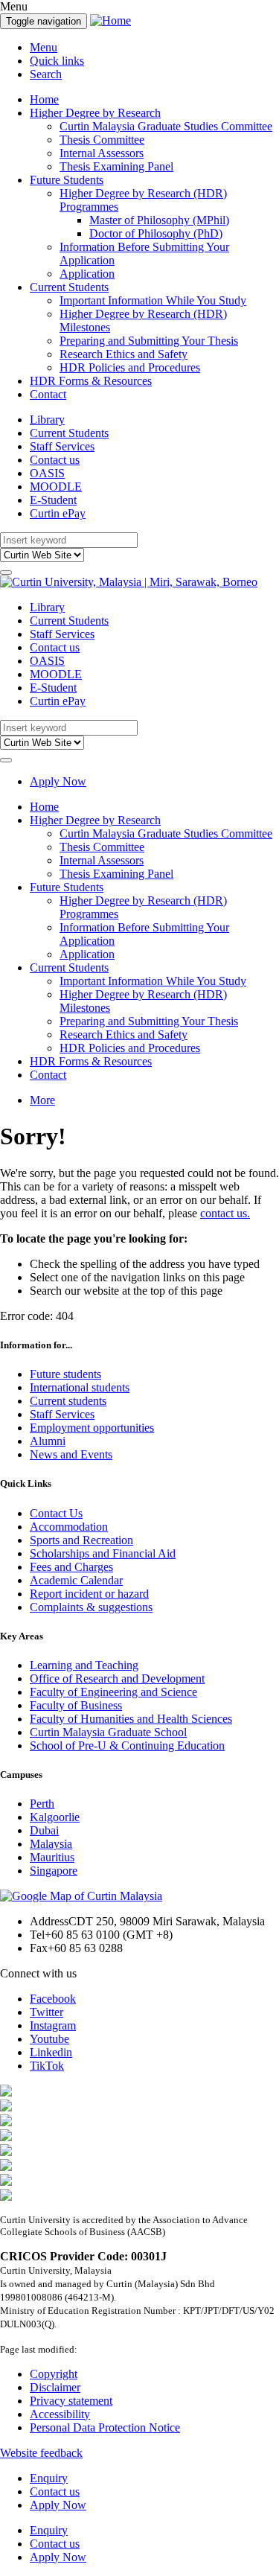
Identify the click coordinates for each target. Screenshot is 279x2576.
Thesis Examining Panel (116, 166)
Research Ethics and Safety (124, 354)
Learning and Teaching (84, 1665)
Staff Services (62, 446)
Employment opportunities (92, 1428)
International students (80, 1387)
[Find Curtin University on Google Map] (81, 1896)
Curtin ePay (58, 513)
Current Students (69, 287)
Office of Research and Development (117, 1678)
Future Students (67, 180)
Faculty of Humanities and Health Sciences (131, 1719)
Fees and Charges (71, 1567)
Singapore (54, 1871)
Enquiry (49, 2478)
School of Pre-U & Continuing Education (127, 1746)
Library (47, 420)
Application (87, 274)
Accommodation (69, 1527)
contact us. (225, 1213)
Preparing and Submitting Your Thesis (149, 341)
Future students (65, 1374)
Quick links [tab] (57, 61)
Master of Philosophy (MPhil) (159, 220)
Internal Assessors (102, 153)
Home (44, 99)
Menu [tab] (44, 47)
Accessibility (60, 2414)
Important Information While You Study (153, 300)
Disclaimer (55, 2387)
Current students (68, 1401)
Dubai (44, 1830)
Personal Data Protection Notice (105, 2427)
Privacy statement (71, 2401)
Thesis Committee (102, 140)
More (42, 1100)
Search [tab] (46, 74)
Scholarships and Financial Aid (103, 1553)
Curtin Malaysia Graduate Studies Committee (166, 126)
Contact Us (56, 1513)
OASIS (47, 473)
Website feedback (41, 2453)
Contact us (55, 460)
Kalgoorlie (55, 1817)
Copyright (54, 2374)
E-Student (53, 500)
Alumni (48, 1441)
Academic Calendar (76, 1580)
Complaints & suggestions (91, 1607)
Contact (48, 394)
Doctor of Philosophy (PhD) (156, 233)
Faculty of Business (76, 1705)
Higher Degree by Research (95, 113)
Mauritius (52, 1857)
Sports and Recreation (81, 1540)
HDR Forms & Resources (91, 381)
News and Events (71, 1454)
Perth (42, 1804)
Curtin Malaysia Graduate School (108, 1732)
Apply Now (58, 781)
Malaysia (51, 1844)
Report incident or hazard (89, 1594)
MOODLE (56, 487)
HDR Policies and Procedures (130, 367)
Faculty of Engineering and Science (113, 1692)
